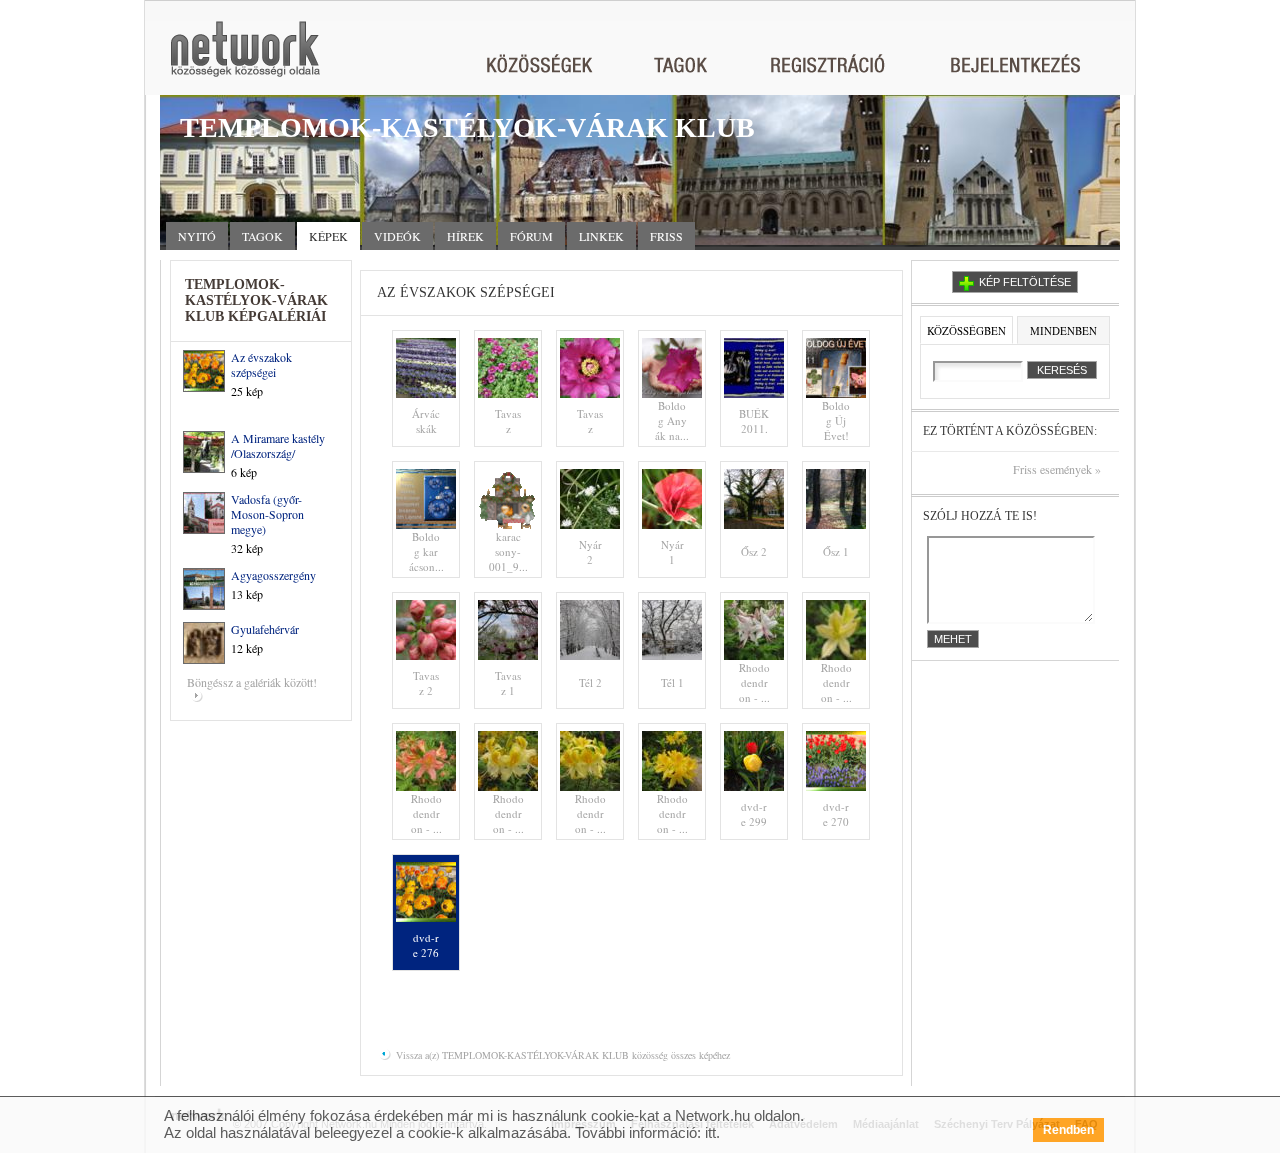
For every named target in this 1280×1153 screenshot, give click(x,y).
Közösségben (966, 330)
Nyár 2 (590, 552)
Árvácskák (426, 421)
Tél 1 (672, 682)
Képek (328, 236)
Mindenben (1063, 330)
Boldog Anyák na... (672, 420)
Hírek (465, 236)
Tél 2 (590, 682)
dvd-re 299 (754, 814)
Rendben (1068, 1130)
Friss (666, 236)
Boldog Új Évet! (836, 420)
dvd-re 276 (426, 945)
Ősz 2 (754, 551)
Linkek (601, 236)
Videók (397, 236)
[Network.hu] (245, 58)
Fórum (531, 236)
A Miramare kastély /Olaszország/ (278, 445)
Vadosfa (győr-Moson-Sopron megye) (267, 514)
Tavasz (508, 421)
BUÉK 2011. (754, 421)
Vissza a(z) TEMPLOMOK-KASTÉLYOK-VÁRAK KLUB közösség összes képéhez (561, 1055)
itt (710, 1132)
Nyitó (197, 236)
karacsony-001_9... (508, 551)
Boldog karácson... (426, 551)
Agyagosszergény (273, 575)
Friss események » (1057, 469)
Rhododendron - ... (754, 682)
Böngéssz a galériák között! (252, 682)
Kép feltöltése (1025, 282)
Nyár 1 (672, 552)
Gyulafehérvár (265, 629)
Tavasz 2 (426, 683)
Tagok (262, 236)
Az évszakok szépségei (261, 364)
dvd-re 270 (836, 814)
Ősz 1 (836, 551)
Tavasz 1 (508, 683)
